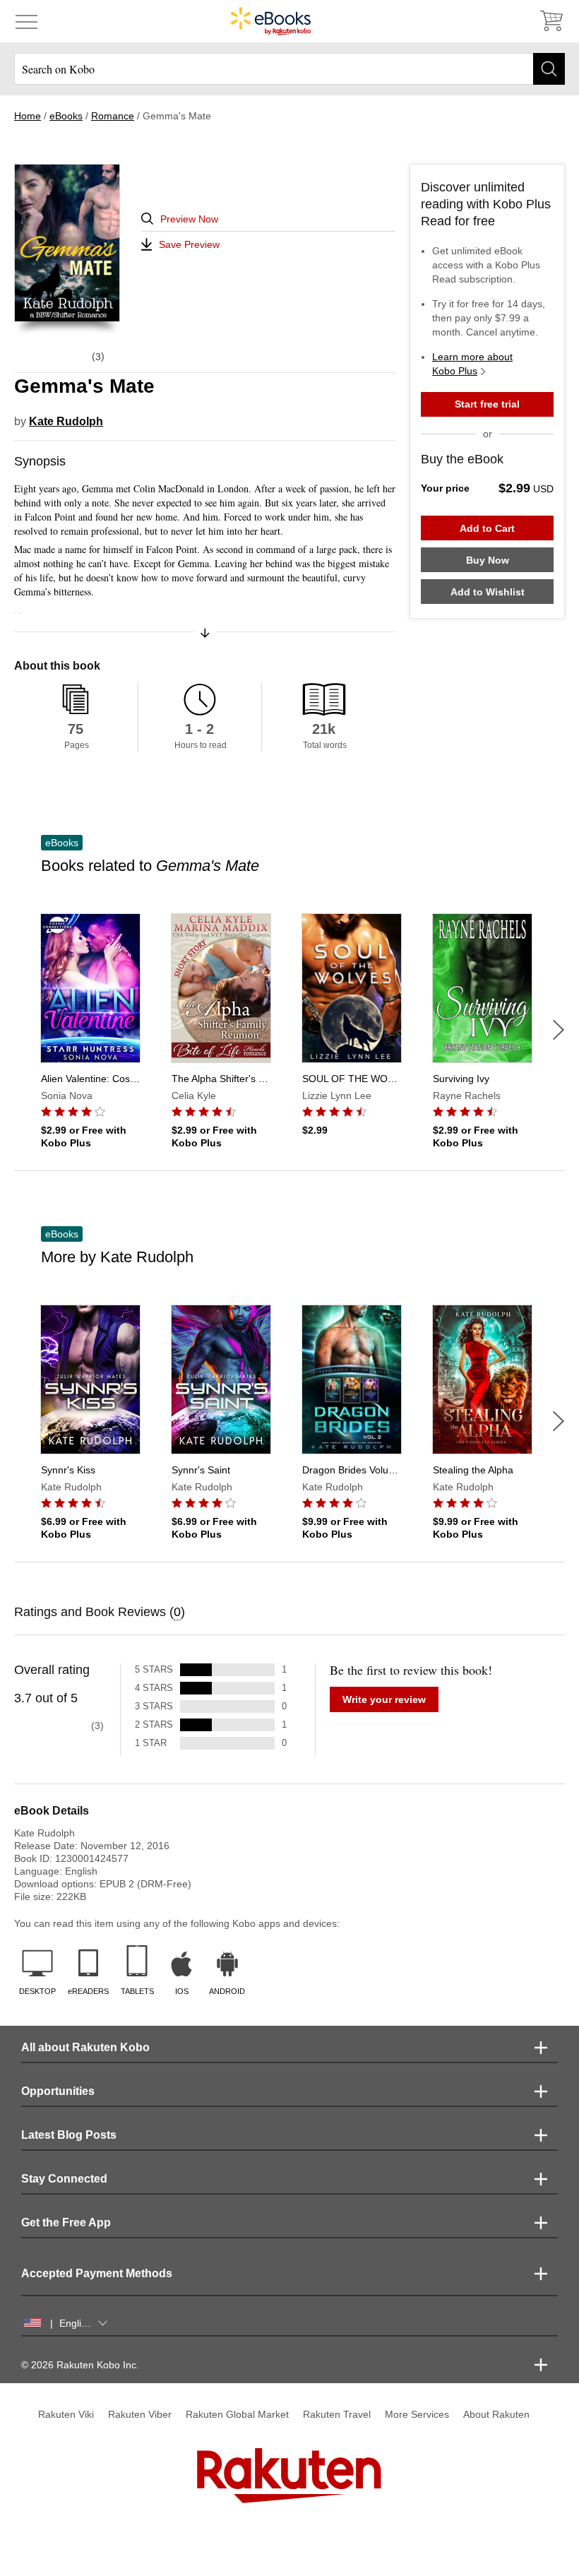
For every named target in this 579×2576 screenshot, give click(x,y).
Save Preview (189, 244)
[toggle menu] (26, 21)
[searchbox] (289, 69)
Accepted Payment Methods (97, 2273)
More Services (417, 2414)
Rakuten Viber (140, 2414)
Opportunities (58, 2091)
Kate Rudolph (66, 421)
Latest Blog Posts (69, 2135)
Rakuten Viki (66, 2414)
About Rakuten (496, 2414)
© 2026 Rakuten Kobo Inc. (80, 2365)
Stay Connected (64, 2179)
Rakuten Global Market (237, 2414)
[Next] (559, 1030)
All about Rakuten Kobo (85, 2047)
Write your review (384, 1699)
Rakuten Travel (337, 2414)
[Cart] (551, 21)
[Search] (549, 69)
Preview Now (189, 219)
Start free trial (487, 404)
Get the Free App (66, 2222)
